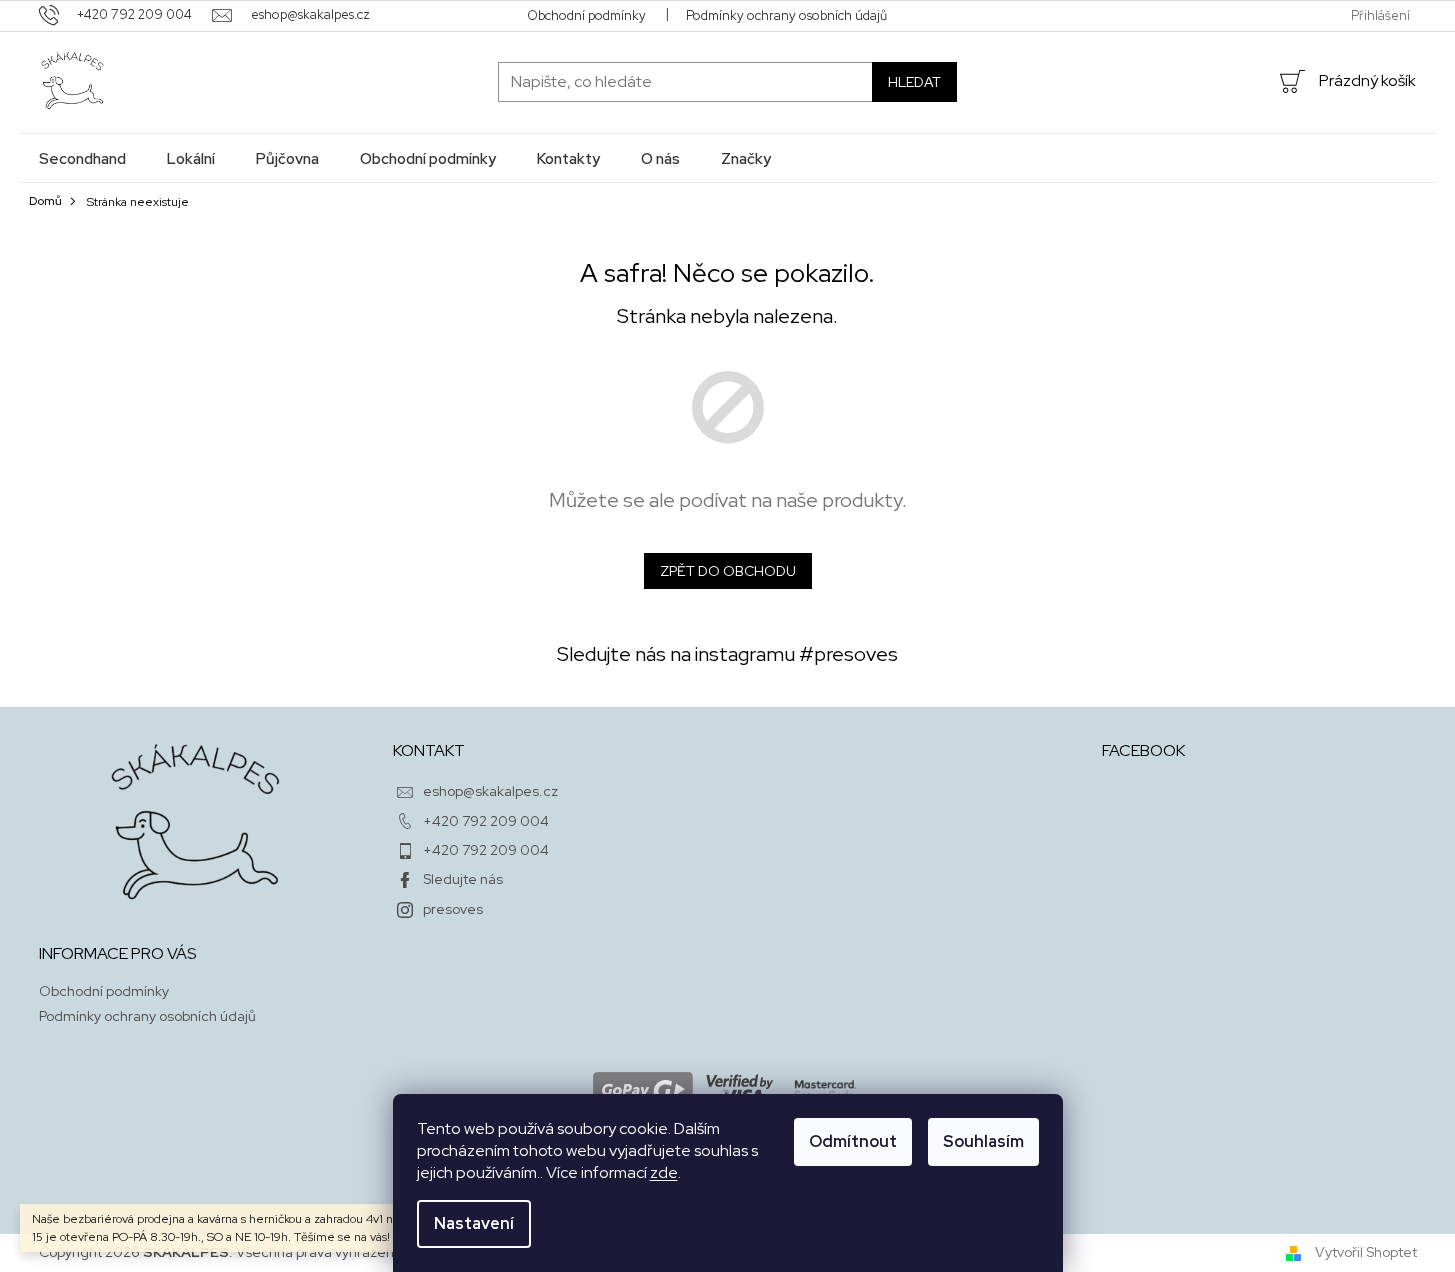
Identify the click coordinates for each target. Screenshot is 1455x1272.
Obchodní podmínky (586, 15)
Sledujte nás (463, 879)
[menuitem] (82, 158)
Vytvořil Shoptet (1366, 1252)
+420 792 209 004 (486, 821)
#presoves (848, 654)
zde (664, 1172)
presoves (453, 909)
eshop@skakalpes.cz (490, 791)
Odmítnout (853, 1141)
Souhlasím (983, 1141)
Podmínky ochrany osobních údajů (786, 15)
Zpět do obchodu (728, 571)
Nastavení (474, 1223)
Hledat (914, 82)
